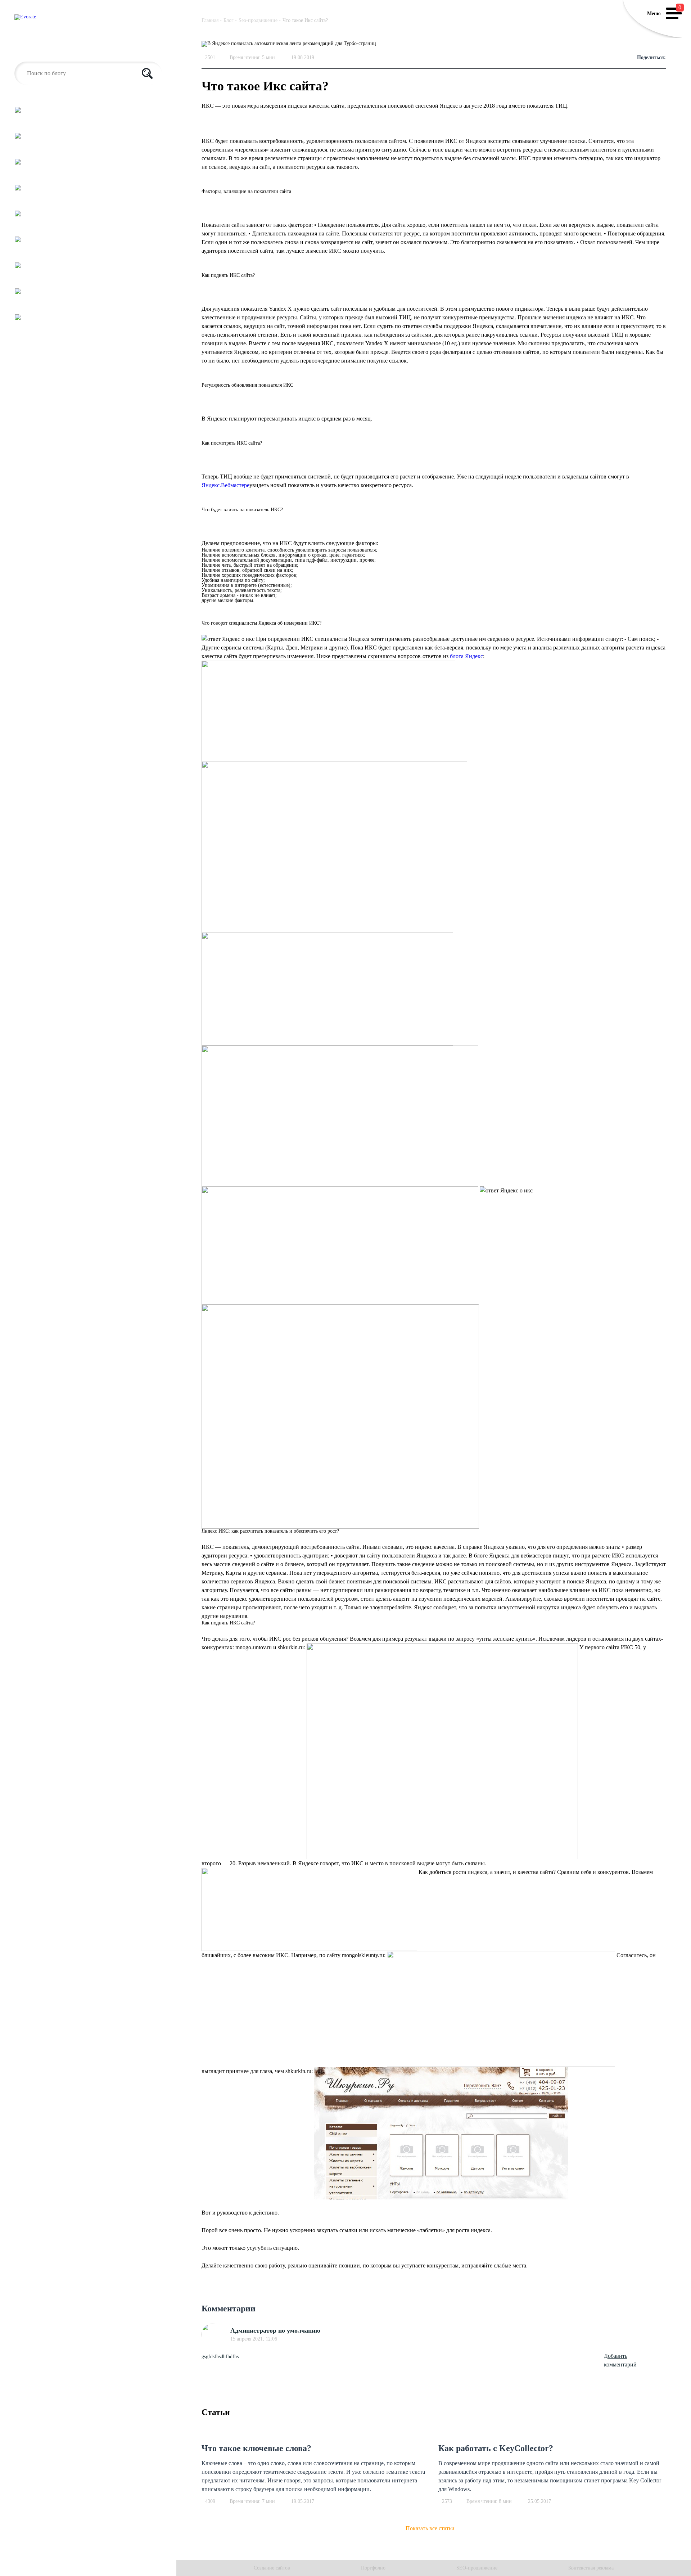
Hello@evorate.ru (35, 50)
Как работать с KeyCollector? (496, 2448)
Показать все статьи (430, 2528)
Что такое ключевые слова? (256, 2448)
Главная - (212, 20)
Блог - (230, 20)
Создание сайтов (272, 2568)
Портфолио (373, 2568)
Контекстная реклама (591, 2568)
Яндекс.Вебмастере (225, 485)
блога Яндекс (466, 656)
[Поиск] (147, 73)
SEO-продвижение (477, 2568)
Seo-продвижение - (260, 20)
